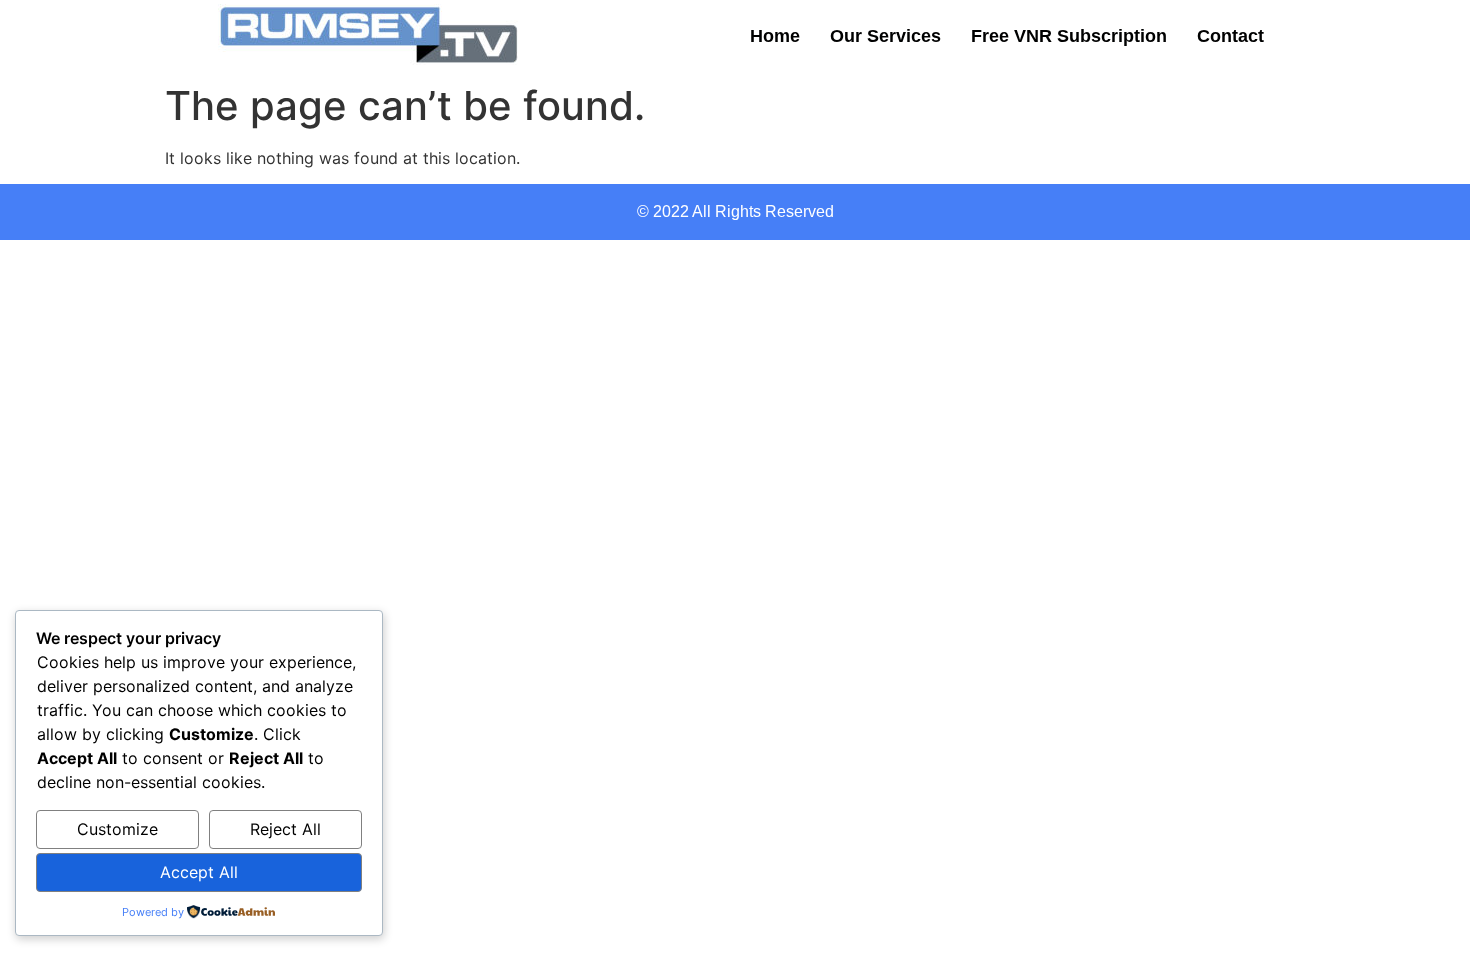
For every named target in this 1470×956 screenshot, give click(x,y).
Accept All (199, 872)
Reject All (285, 829)
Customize (117, 829)
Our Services (885, 36)
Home (775, 36)
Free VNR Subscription (1069, 36)
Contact (1230, 36)
